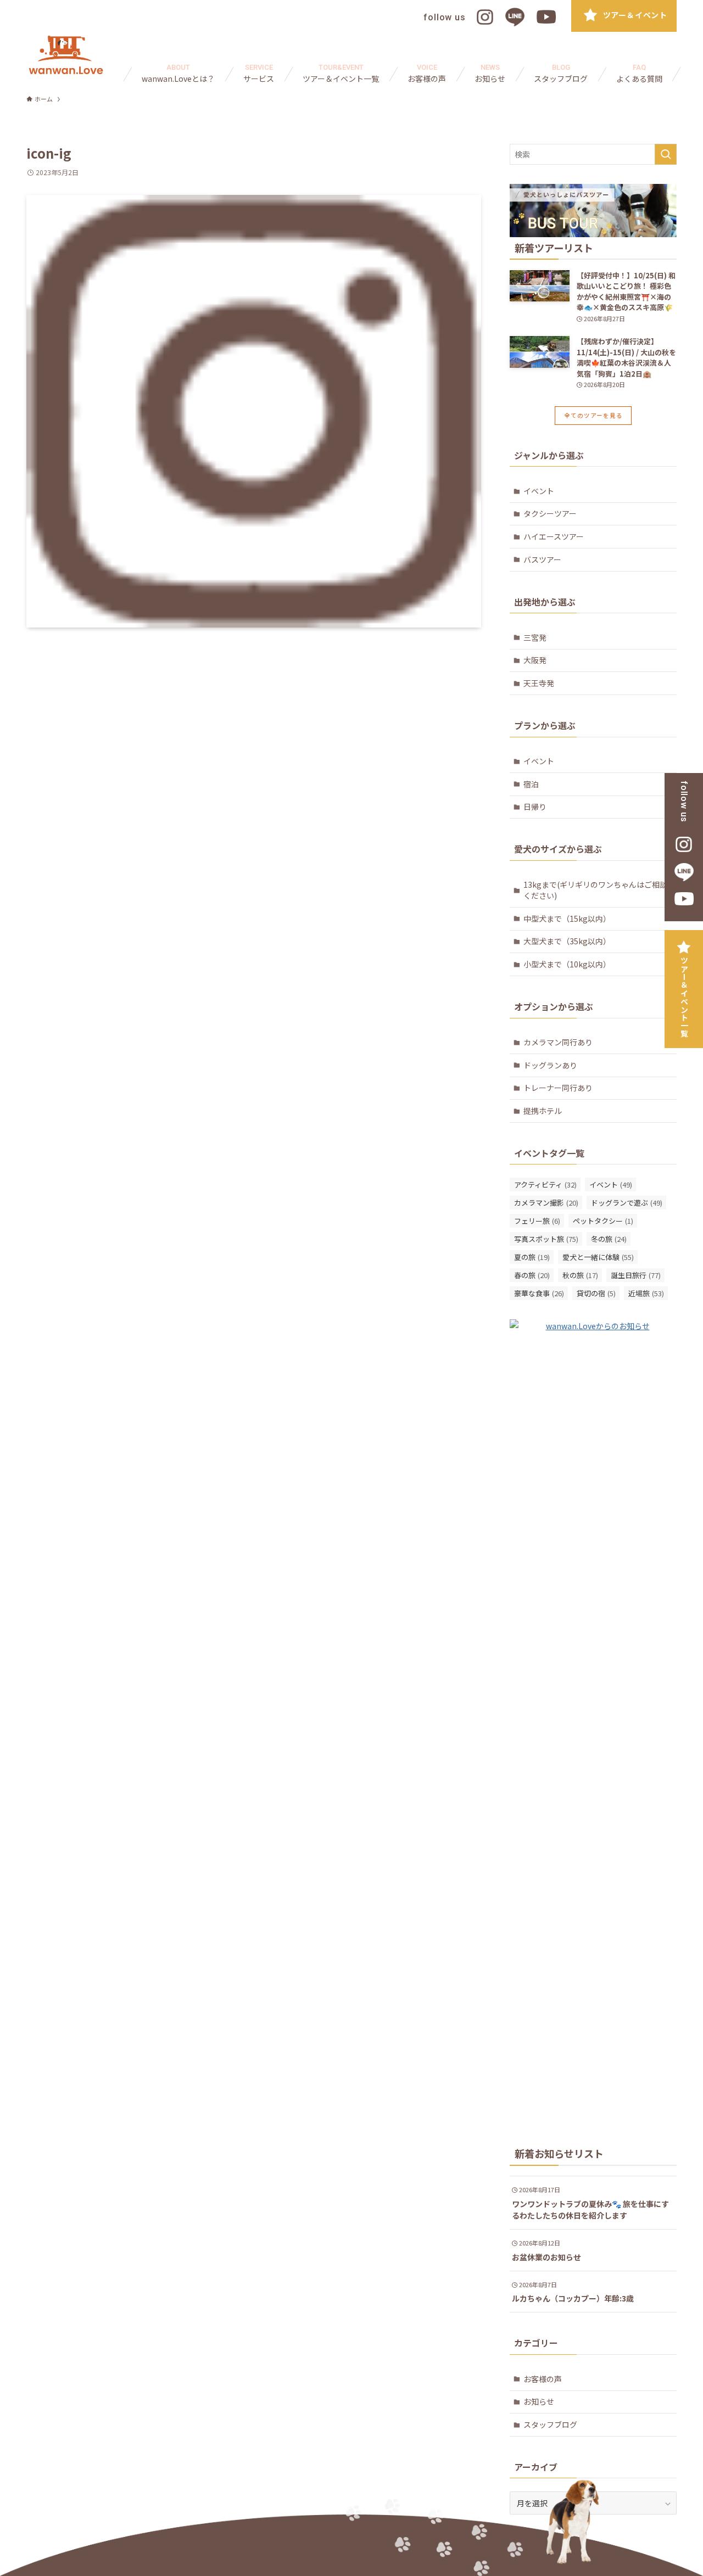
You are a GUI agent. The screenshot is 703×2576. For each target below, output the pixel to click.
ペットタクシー (603, 1221)
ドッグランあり (550, 1065)
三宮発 (535, 637)
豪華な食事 (539, 1293)
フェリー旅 (537, 1221)
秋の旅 (580, 1275)
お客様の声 (543, 2379)
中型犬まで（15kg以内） (567, 919)
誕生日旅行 (636, 1275)
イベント (539, 491)
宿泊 (531, 784)
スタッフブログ (550, 2424)
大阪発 (535, 660)
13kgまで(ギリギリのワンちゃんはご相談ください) (595, 890)
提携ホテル (543, 1111)
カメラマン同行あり (558, 1042)
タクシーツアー (550, 513)
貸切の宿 (596, 1293)
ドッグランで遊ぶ (627, 1203)
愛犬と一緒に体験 (598, 1257)
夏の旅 (532, 1257)
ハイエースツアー (554, 536)
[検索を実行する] (666, 154)
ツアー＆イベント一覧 (684, 997)
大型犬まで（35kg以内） (567, 941)
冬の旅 (609, 1239)
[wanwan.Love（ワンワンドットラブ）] (66, 55)
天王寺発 (539, 683)
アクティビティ (545, 1185)
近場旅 (646, 1293)
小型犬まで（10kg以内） (567, 964)
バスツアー (542, 559)
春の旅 (532, 1275)
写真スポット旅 (546, 1239)
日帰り (535, 807)
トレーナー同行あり (558, 1088)
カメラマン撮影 (546, 1203)
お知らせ (539, 2401)
